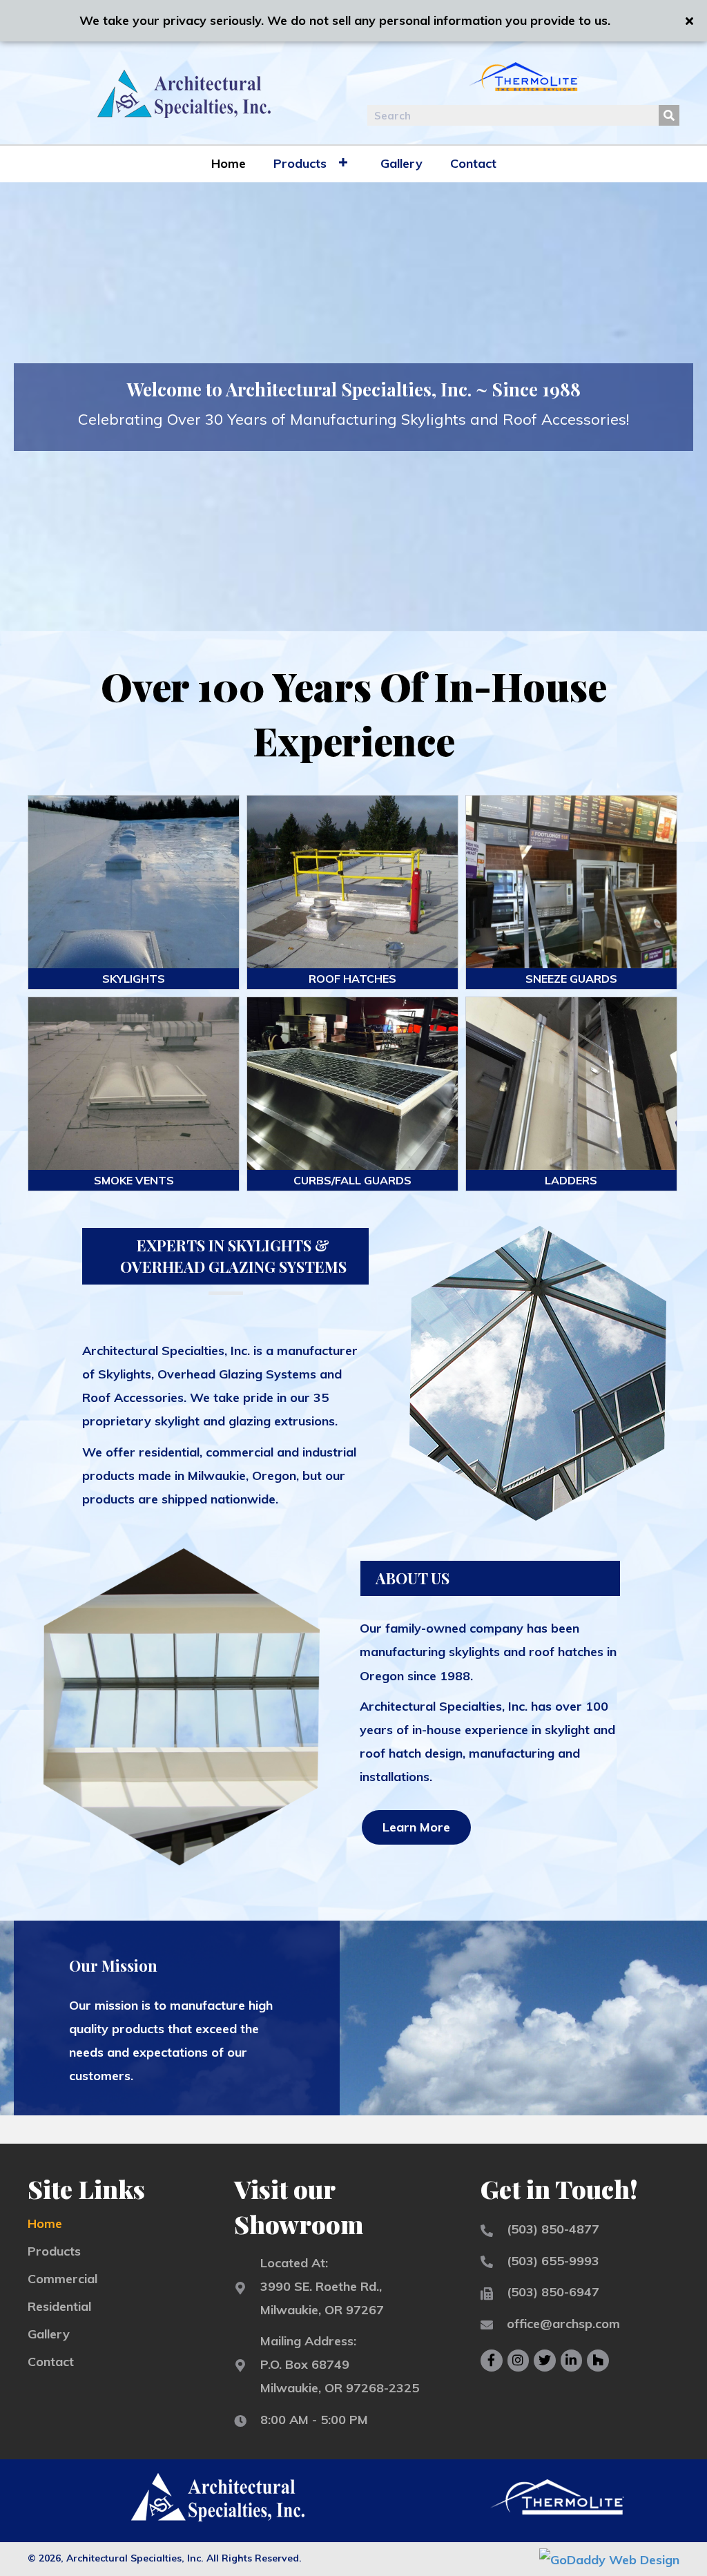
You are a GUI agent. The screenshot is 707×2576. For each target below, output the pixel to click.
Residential (59, 2306)
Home (45, 2223)
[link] (229, 162)
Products (54, 2251)
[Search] (669, 115)
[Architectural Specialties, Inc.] (134, 882)
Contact (51, 2362)
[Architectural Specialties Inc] (352, 882)
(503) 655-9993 (553, 2261)
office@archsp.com (563, 2324)
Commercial (62, 2279)
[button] (416, 1827)
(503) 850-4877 (553, 2229)
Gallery (49, 2334)
